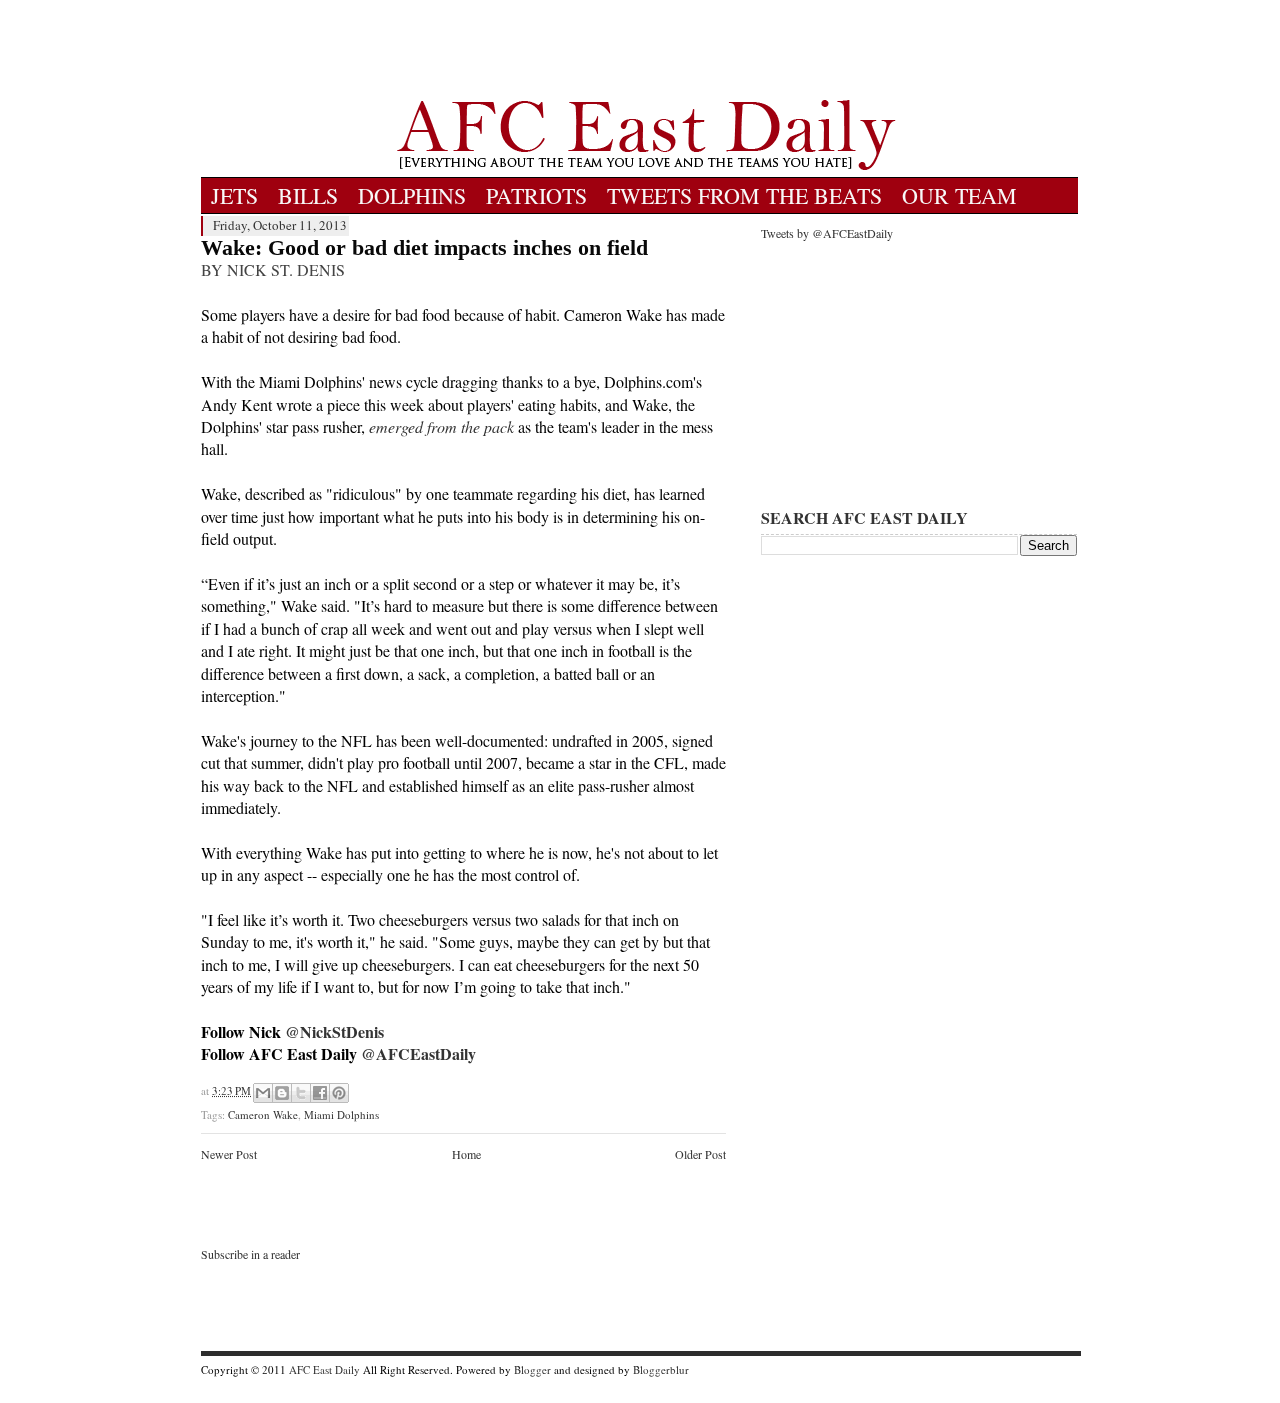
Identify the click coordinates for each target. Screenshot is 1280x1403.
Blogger (532, 1369)
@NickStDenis (334, 1031)
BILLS (308, 195)
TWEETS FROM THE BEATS (744, 195)
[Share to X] (301, 1093)
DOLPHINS (412, 195)
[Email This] (263, 1093)
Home (466, 1154)
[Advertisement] (646, 50)
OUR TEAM (959, 195)
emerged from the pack (441, 426)
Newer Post (229, 1154)
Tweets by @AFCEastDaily (827, 233)
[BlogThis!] (282, 1093)
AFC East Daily (324, 1369)
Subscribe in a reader (250, 1254)
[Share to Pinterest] (339, 1093)
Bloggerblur (661, 1369)
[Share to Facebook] (320, 1093)
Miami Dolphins (341, 1114)
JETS (234, 195)
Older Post (700, 1154)
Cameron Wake (263, 1114)
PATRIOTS (536, 195)
